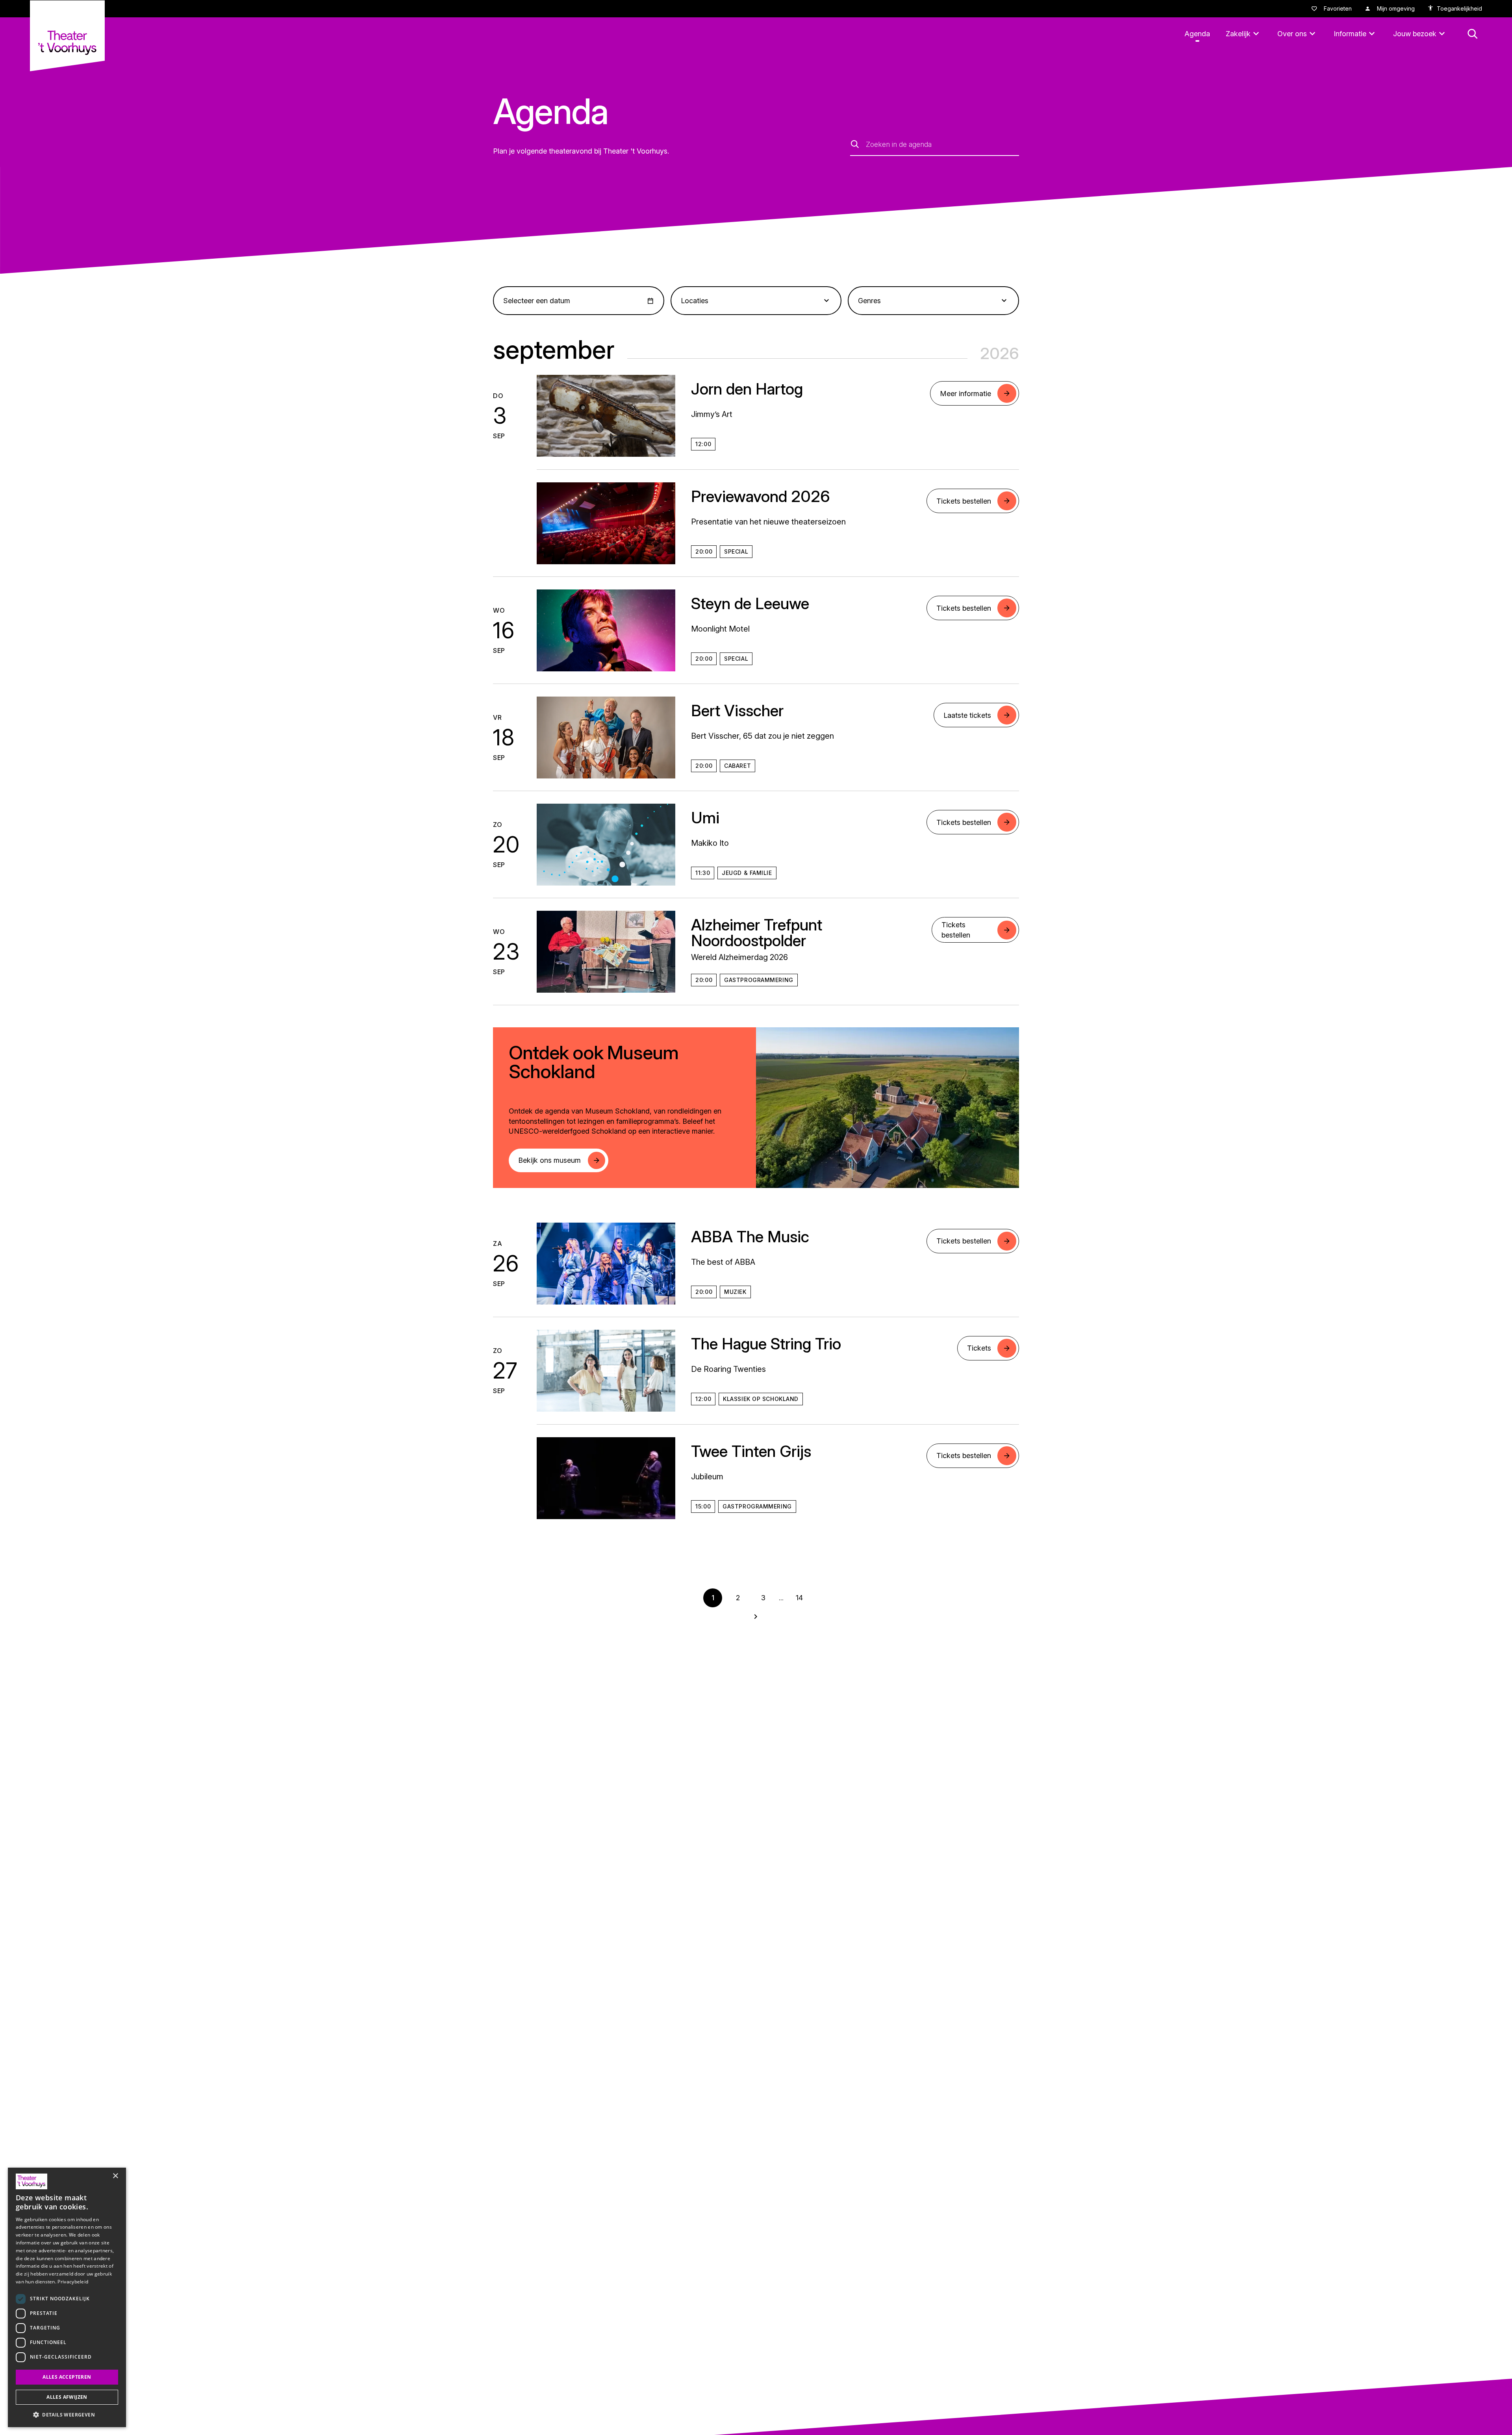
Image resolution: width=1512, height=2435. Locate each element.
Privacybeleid (73, 2282)
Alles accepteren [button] (67, 2377)
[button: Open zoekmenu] (1473, 34)
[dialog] (67, 2297)
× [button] (115, 2176)
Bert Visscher (737, 711)
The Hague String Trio (766, 1344)
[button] (67, 2415)
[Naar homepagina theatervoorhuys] (67, 36)
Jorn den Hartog (747, 389)
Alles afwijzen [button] (67, 2397)
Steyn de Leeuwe (750, 603)
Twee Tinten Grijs (751, 1451)
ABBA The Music (750, 1237)
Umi (705, 818)
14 (799, 1598)
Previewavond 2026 (761, 496)
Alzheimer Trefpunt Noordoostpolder (757, 933)
